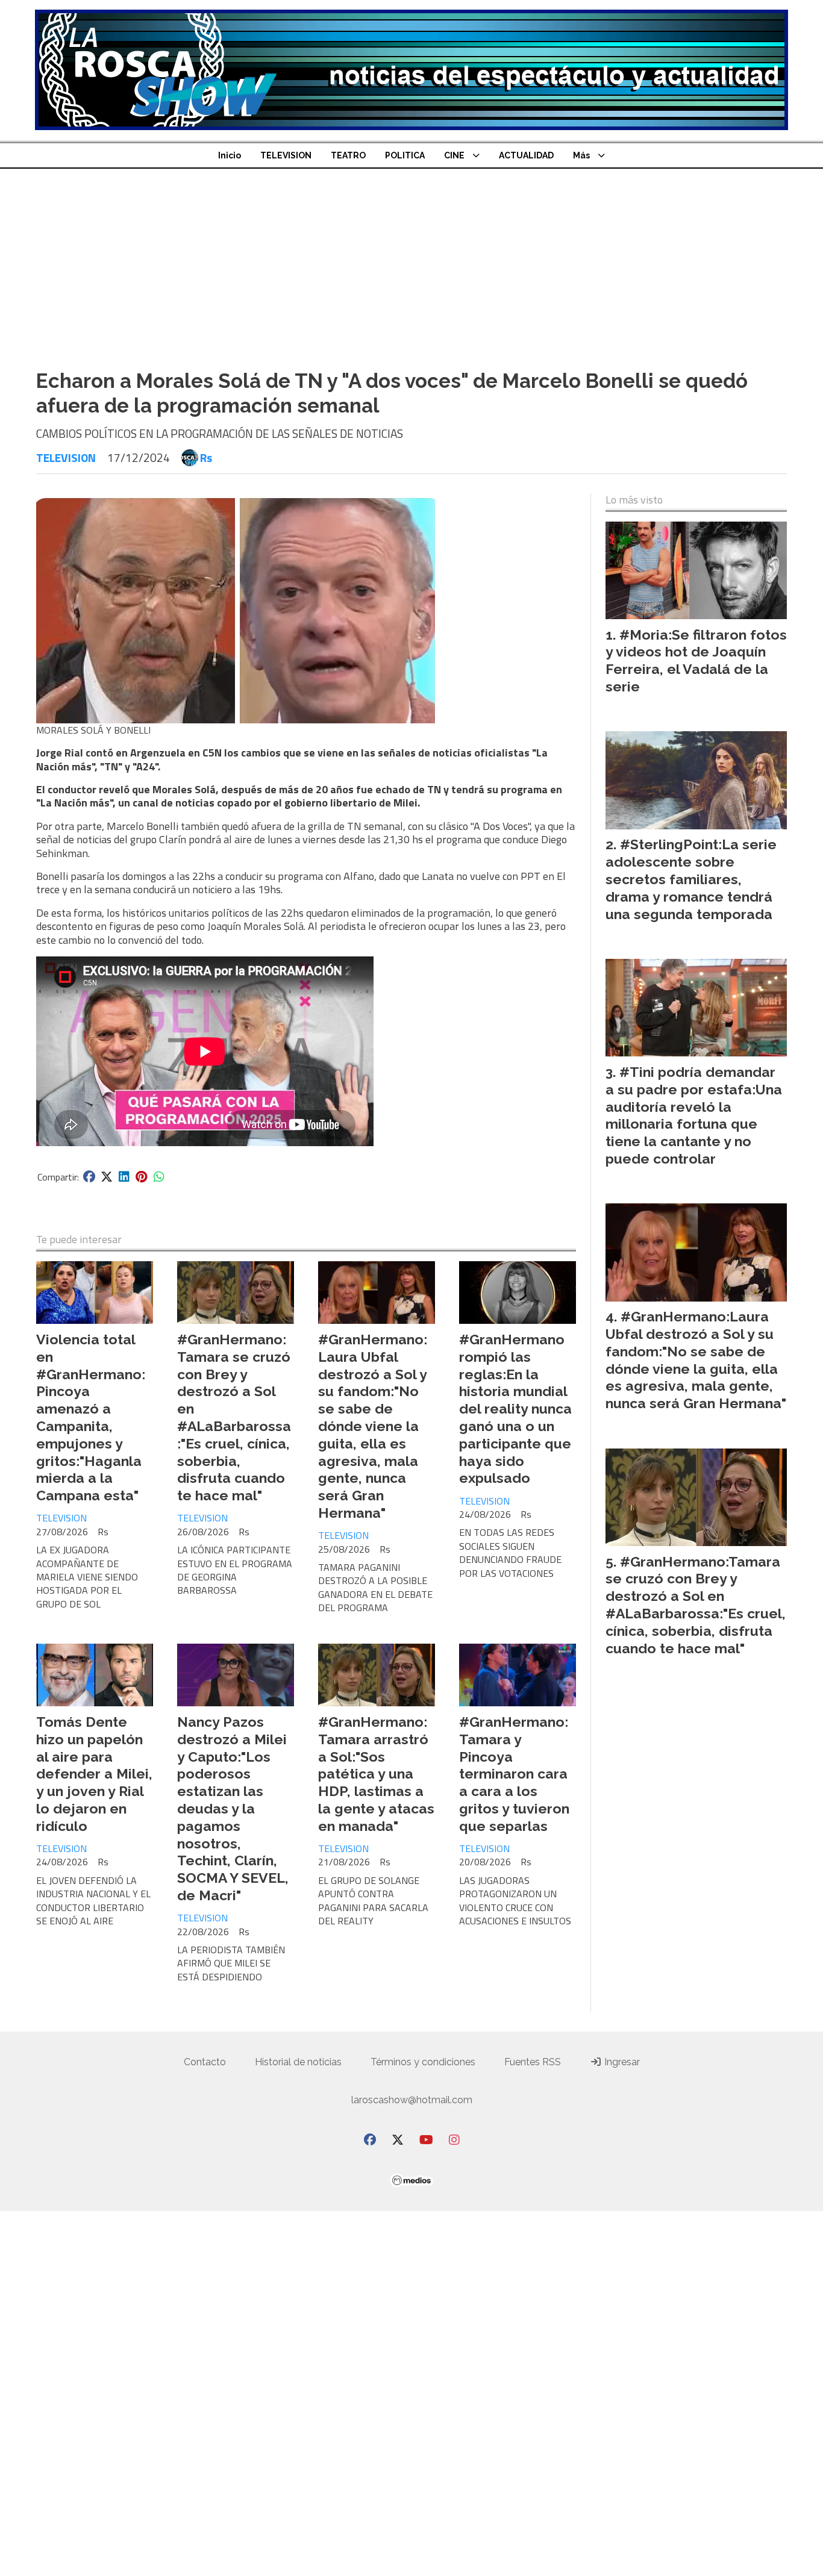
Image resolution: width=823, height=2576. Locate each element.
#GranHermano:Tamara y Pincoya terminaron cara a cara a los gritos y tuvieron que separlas (514, 1774)
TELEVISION (286, 155)
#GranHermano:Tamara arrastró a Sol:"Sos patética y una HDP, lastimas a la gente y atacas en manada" (376, 1774)
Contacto (205, 2062)
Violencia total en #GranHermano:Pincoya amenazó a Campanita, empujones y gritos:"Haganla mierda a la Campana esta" (91, 1417)
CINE (454, 155)
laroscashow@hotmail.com (412, 2100)
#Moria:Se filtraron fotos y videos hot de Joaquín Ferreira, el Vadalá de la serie (696, 660)
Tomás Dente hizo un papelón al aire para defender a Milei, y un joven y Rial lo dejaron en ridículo (94, 1774)
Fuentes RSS (533, 2062)
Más (581, 155)
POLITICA (405, 155)
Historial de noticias (298, 2062)
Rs (206, 458)
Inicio (230, 155)
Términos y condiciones (423, 2062)
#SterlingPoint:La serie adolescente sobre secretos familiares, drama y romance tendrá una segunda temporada (691, 879)
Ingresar (621, 2062)
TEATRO (348, 155)
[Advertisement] (411, 259)
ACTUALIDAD (526, 155)
